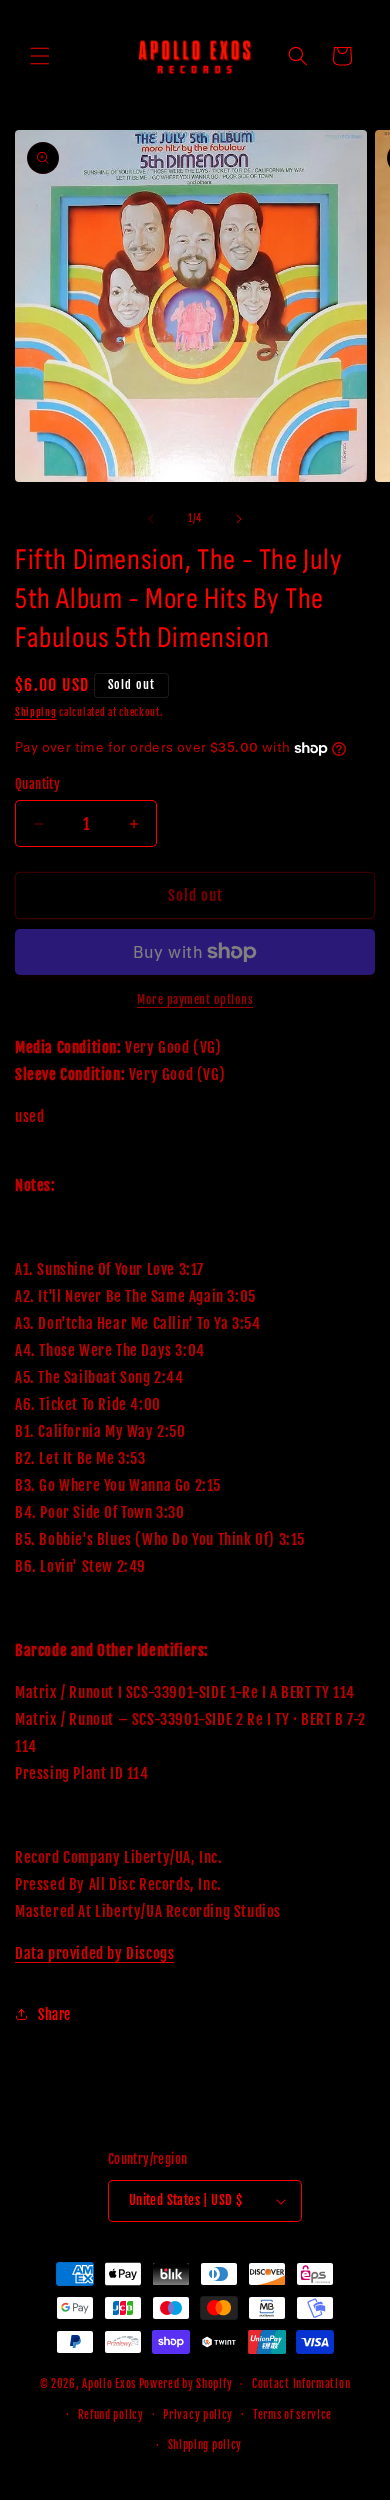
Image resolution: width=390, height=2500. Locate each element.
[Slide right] (239, 519)
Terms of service (292, 2415)
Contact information (301, 2384)
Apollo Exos (109, 2384)
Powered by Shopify (186, 2384)
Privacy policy (198, 2415)
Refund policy (111, 2415)
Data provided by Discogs (94, 1953)
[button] (40, 56)
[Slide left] (151, 519)
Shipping (36, 712)
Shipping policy (205, 2445)
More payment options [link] (195, 999)
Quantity (37, 784)
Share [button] (54, 2014)
